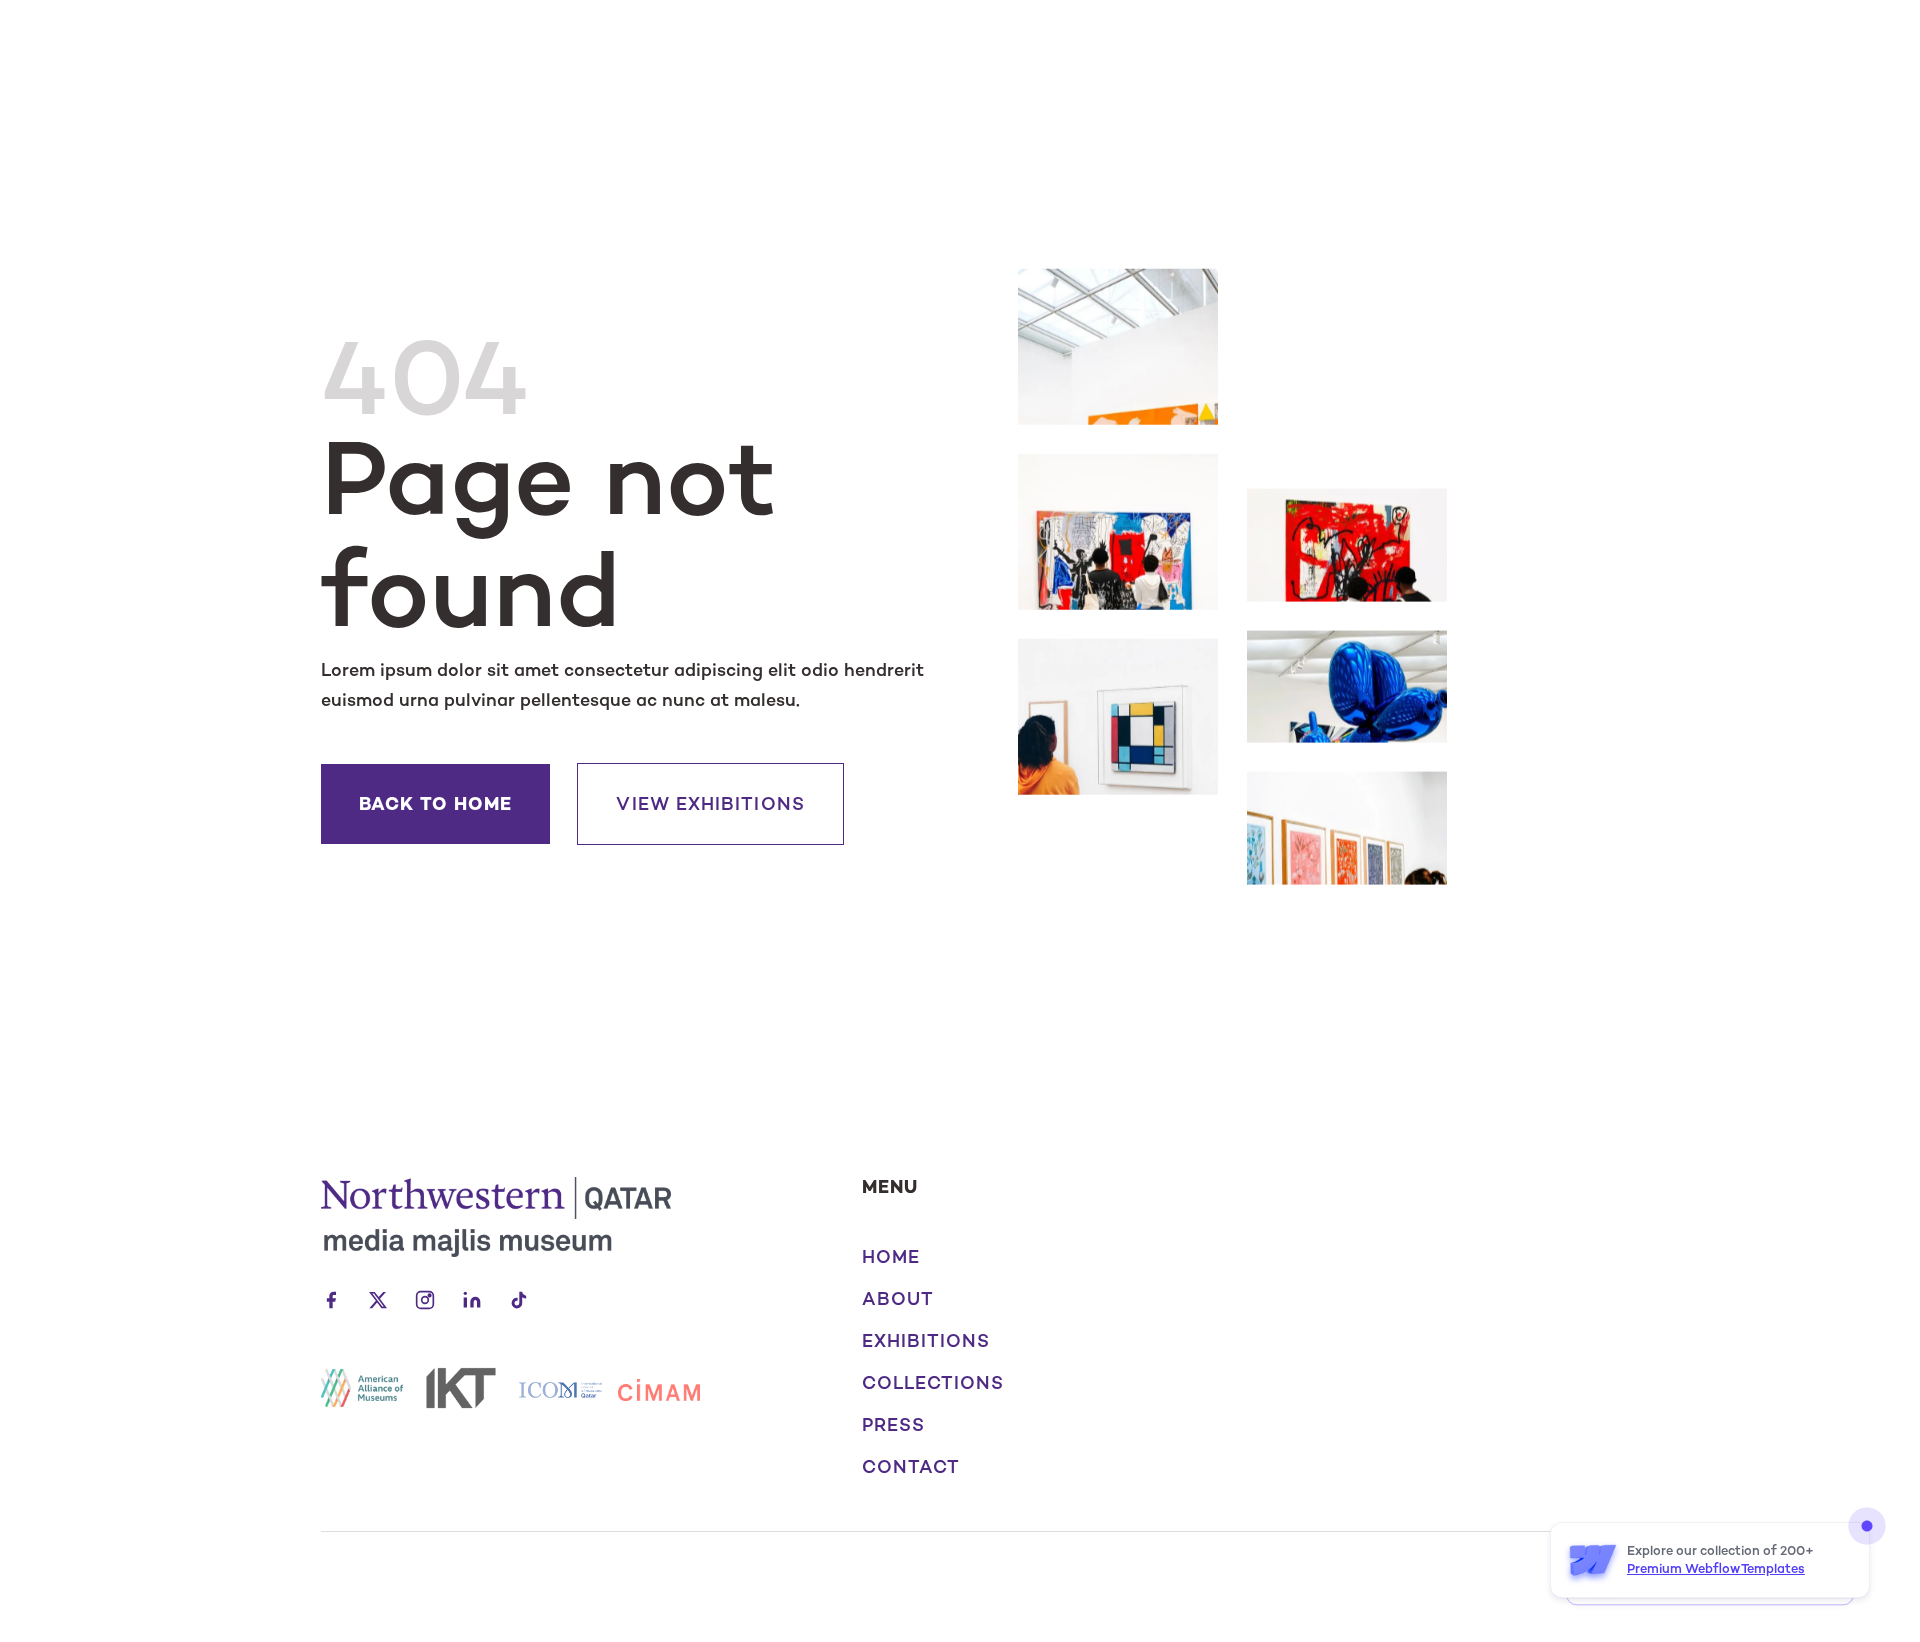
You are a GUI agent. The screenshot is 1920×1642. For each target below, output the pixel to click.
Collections (933, 1383)
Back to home (436, 804)
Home (891, 1257)
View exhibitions (710, 804)
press (893, 1425)
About (898, 1299)
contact (911, 1467)
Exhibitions (926, 1341)
